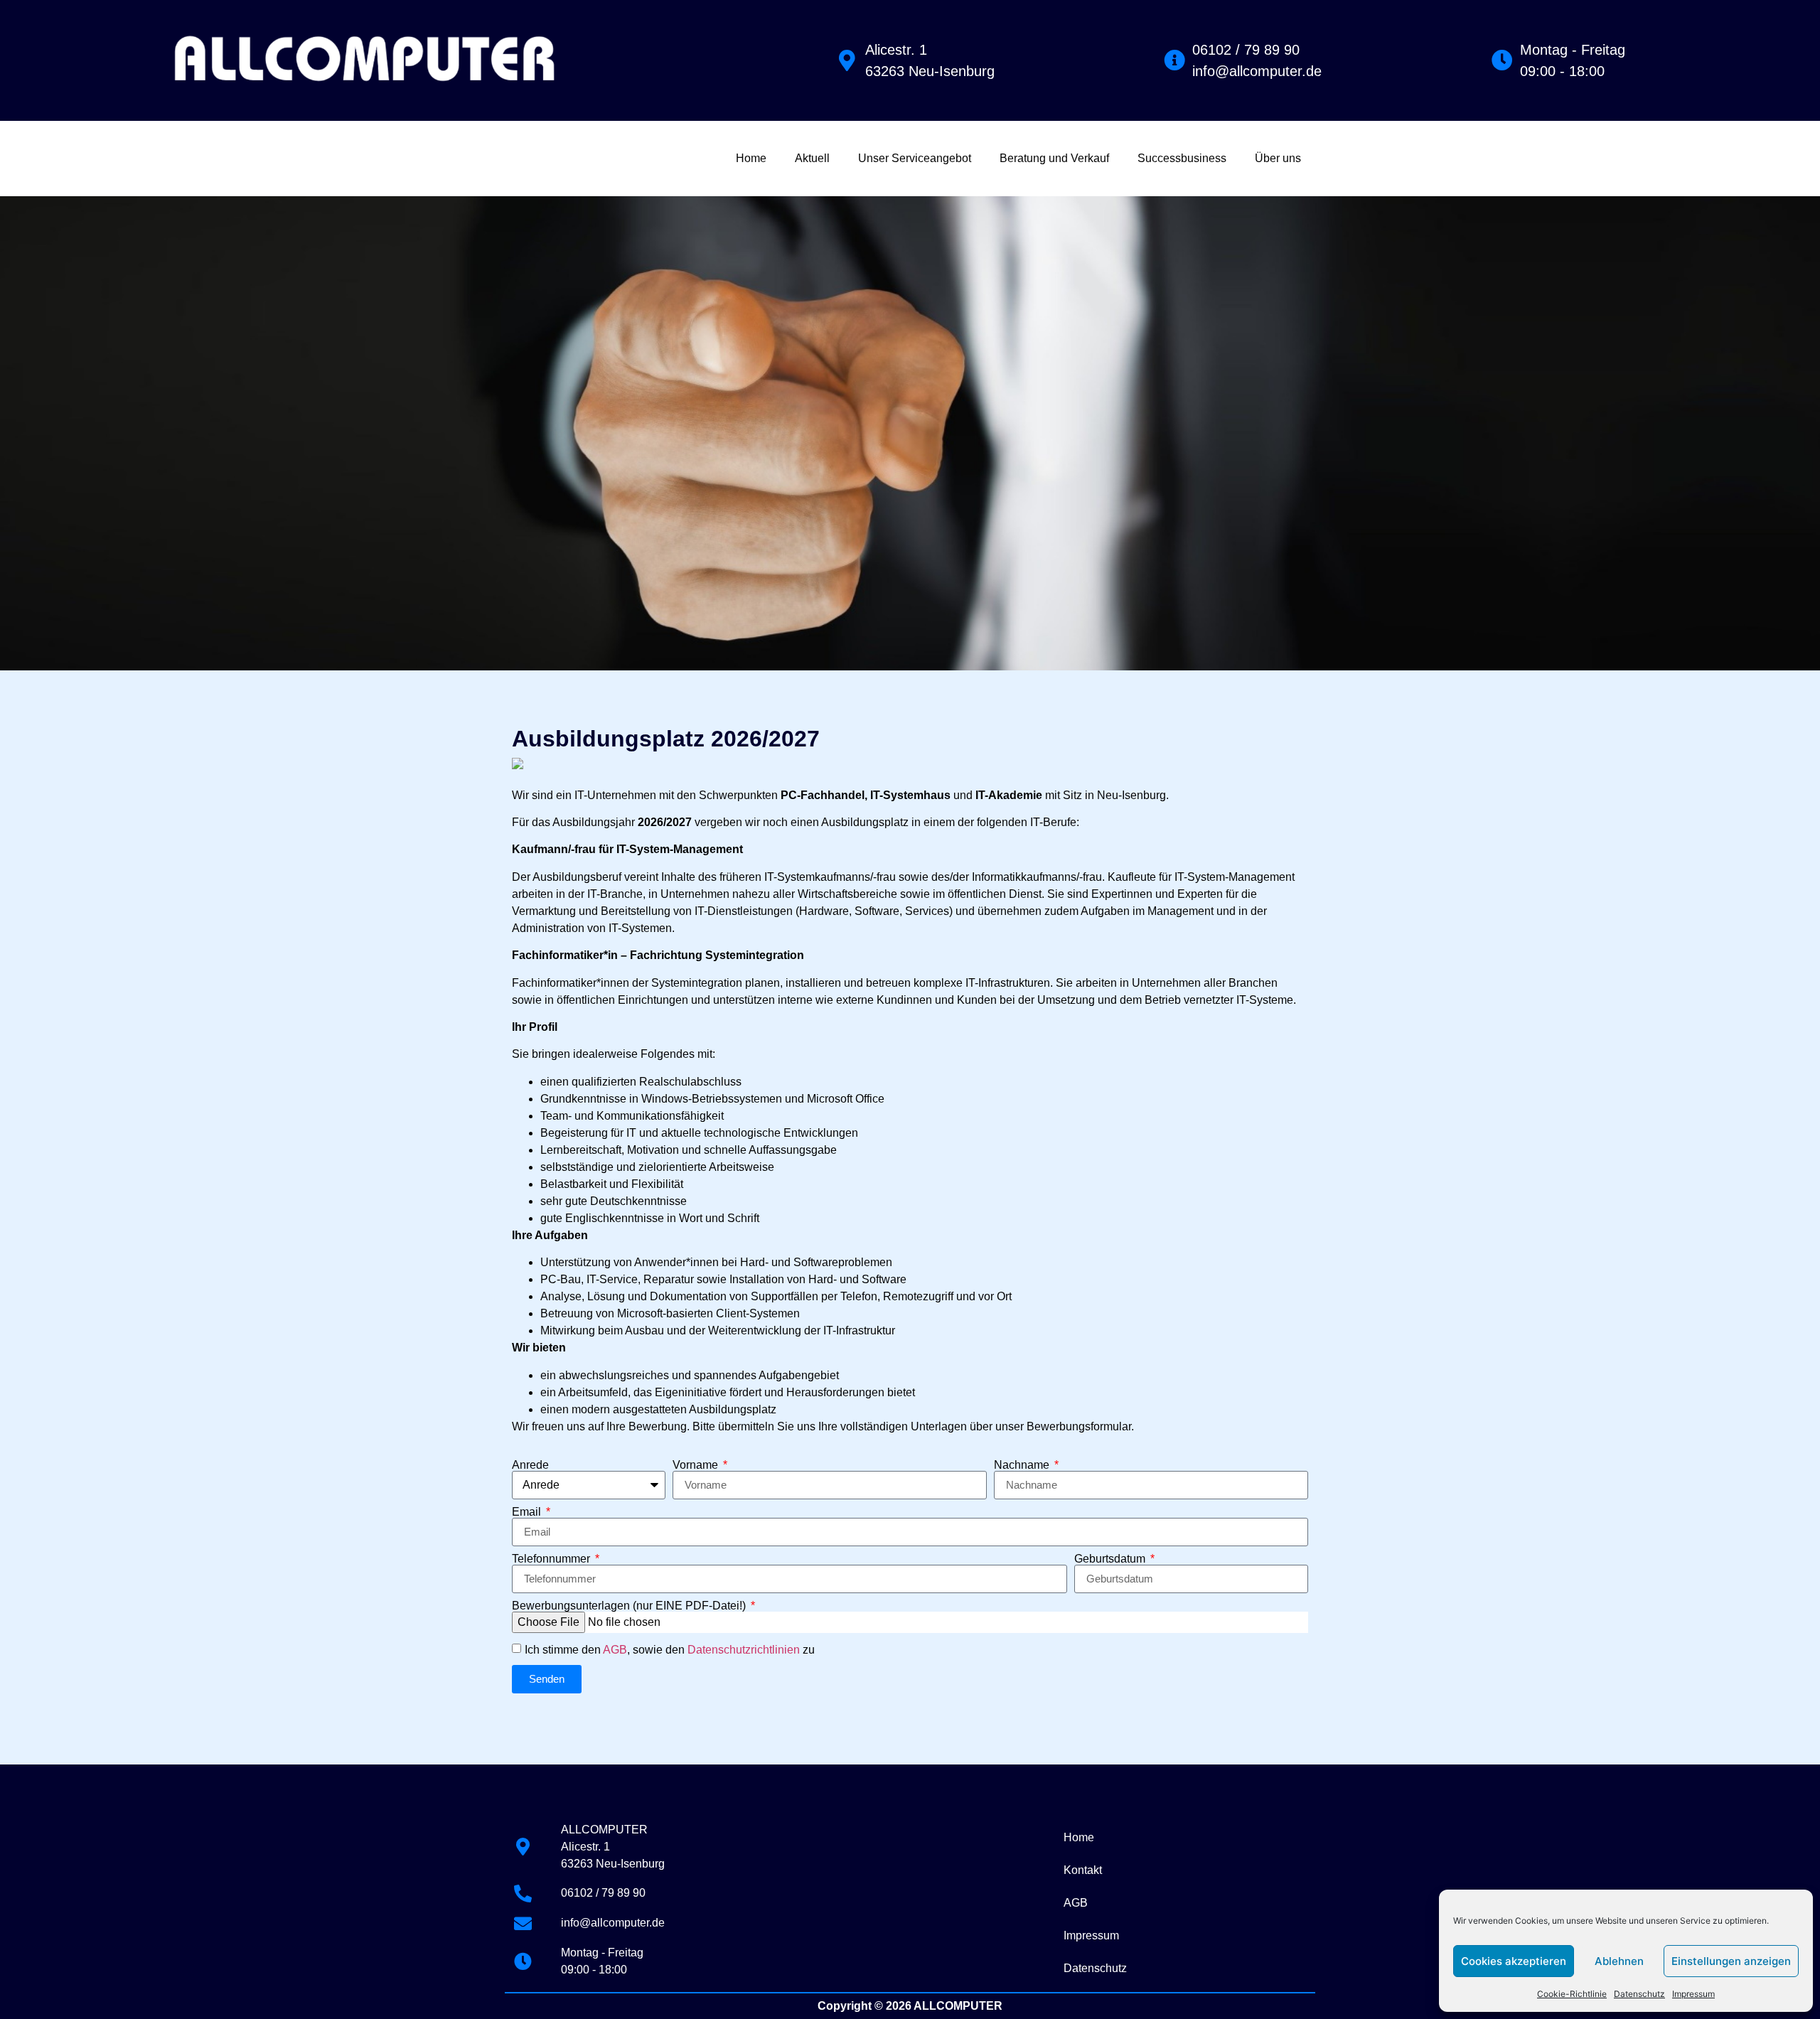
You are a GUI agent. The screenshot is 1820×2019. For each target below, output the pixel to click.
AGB (615, 1650)
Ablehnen (1619, 1961)
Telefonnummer (552, 1559)
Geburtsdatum (1111, 1559)
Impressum (1693, 1994)
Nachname (1023, 1465)
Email (528, 1512)
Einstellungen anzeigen (1731, 1961)
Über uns (1278, 158)
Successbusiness (1182, 158)
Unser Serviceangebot (915, 158)
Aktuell (812, 158)
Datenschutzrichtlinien (744, 1650)
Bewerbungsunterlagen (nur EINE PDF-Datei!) (630, 1606)
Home (751, 158)
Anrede (530, 1465)
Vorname (697, 1465)
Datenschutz (1639, 1994)
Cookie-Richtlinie (1572, 1994)
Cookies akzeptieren (1514, 1961)
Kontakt (1083, 1870)
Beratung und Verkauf (1054, 158)
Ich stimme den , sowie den (670, 1650)
